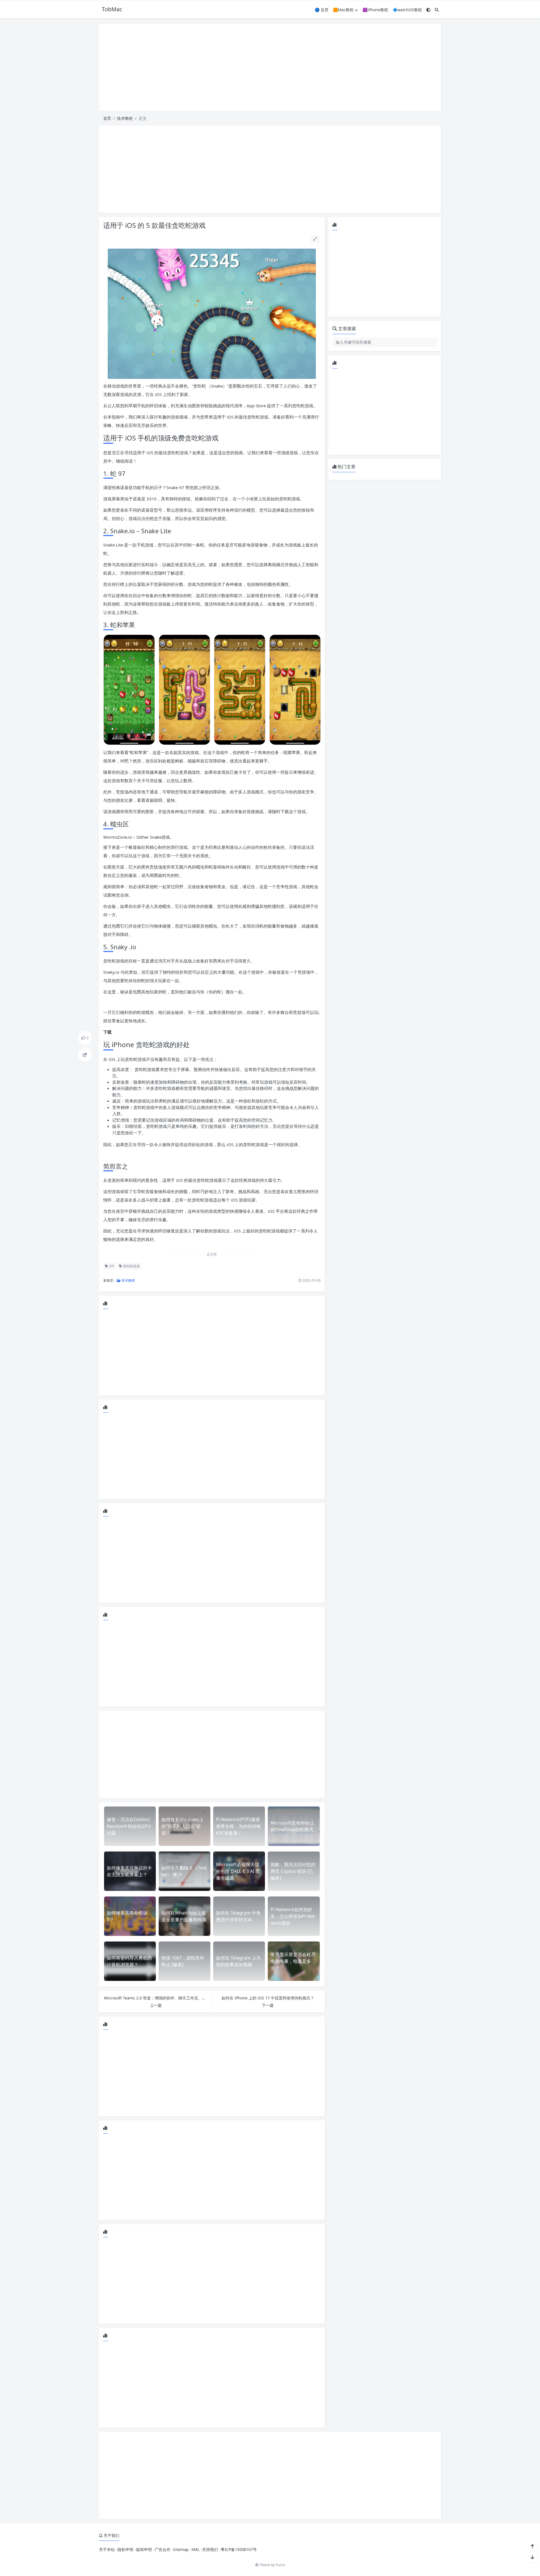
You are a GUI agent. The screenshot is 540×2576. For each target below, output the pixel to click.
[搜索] (437, 10)
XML (195, 2549)
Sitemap (181, 2549)
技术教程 (125, 118)
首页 (107, 118)
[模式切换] (428, 10)
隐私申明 (125, 2549)
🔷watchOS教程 (407, 10)
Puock (280, 2565)
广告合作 (163, 2549)
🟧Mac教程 (343, 10)
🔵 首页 (322, 10)
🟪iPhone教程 (375, 10)
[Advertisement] (270, 68)
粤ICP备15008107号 (239, 2549)
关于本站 (107, 2549)
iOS (111, 1266)
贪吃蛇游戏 (131, 1266)
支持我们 (210, 2549)
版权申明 (144, 2549)
